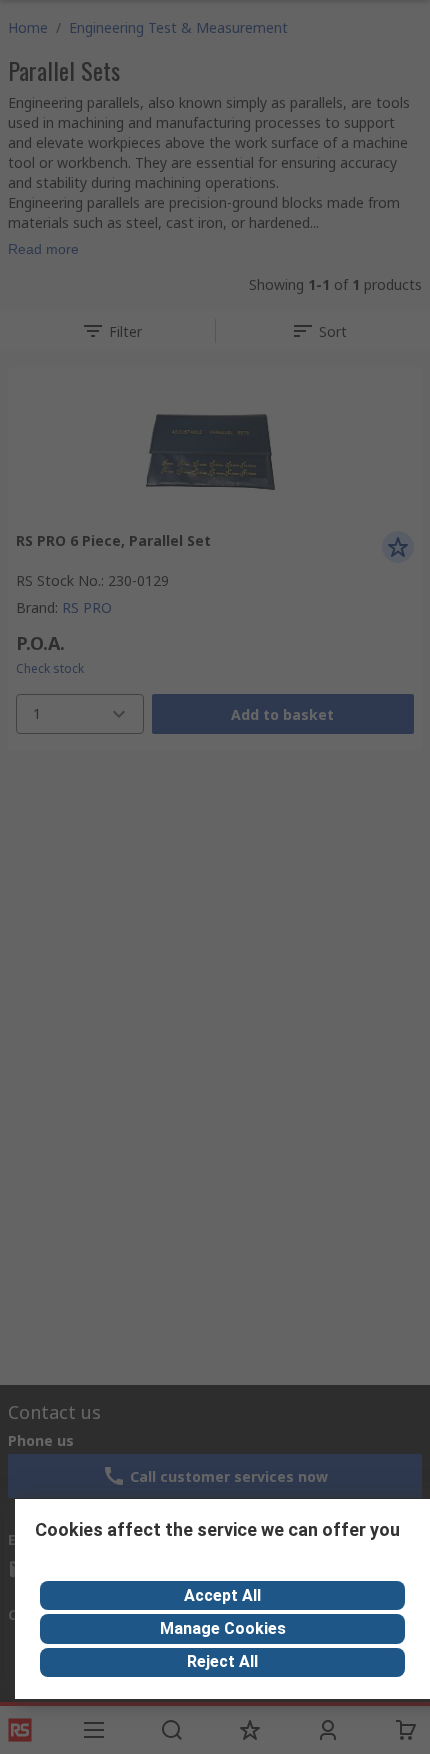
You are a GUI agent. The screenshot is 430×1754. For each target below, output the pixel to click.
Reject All (222, 1661)
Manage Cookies (223, 1628)
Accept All (222, 1595)
